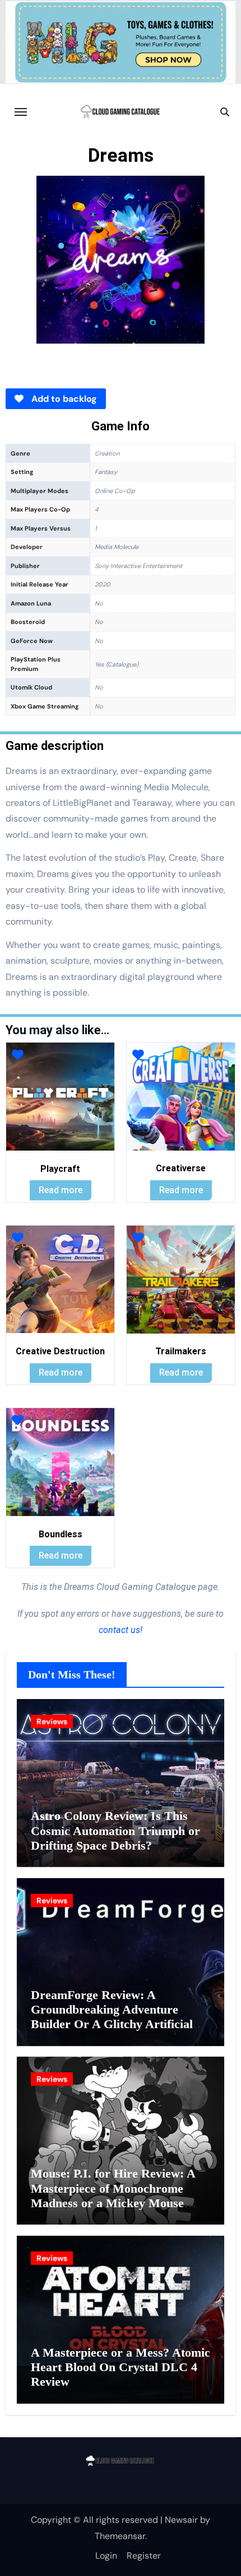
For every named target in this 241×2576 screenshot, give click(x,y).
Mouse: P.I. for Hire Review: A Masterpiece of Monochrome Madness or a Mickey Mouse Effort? (113, 2195)
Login (106, 2556)
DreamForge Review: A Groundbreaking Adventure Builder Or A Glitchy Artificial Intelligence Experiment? (112, 2017)
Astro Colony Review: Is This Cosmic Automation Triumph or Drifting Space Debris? (115, 1831)
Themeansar (120, 2536)
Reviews (52, 1721)
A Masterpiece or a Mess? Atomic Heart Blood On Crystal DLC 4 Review (121, 2367)
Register (144, 2556)
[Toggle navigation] (21, 112)
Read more (61, 1190)
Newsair (181, 2520)
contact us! (121, 1630)
